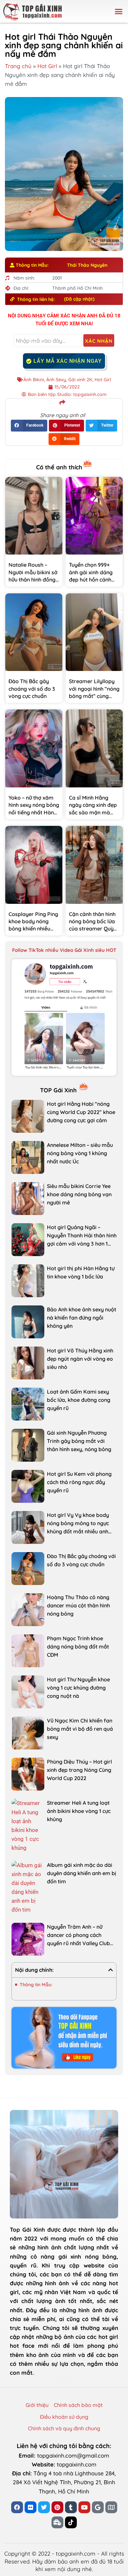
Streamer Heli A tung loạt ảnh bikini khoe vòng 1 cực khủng (79, 1811)
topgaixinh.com (77, 2464)
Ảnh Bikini (34, 380)
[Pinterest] (57, 2507)
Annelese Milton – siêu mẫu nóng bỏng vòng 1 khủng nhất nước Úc (80, 1153)
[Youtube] (84, 2507)
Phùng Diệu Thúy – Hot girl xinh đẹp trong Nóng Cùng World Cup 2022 (79, 1770)
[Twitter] (44, 2507)
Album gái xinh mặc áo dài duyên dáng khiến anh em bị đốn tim (82, 1873)
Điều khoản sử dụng (64, 2417)
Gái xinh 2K (80, 380)
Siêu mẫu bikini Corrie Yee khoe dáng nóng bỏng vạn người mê (79, 1194)
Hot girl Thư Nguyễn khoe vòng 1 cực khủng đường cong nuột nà (78, 1688)
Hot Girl (47, 66)
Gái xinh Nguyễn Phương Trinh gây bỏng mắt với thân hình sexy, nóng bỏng (79, 1441)
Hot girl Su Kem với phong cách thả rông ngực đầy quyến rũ (79, 1482)
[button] (119, 12)
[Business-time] (57, 2522)
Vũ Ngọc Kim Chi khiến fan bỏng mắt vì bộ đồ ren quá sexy (80, 1729)
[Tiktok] (71, 2522)
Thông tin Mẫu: (36, 1985)
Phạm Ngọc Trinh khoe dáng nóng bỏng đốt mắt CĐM (78, 1647)
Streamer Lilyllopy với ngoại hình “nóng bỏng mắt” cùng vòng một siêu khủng (94, 696)
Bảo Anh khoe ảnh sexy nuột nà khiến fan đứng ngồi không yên (82, 1318)
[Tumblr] (71, 2507)
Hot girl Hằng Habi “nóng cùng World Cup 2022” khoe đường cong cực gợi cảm (81, 1112)
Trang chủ (18, 66)
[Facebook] (17, 2507)
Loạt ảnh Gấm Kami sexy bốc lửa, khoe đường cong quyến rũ (79, 1400)
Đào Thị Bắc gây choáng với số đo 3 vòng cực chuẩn (32, 689)
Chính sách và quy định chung (64, 2428)
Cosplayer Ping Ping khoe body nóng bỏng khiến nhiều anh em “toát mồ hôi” (33, 929)
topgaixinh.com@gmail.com (73, 2455)
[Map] (111, 2507)
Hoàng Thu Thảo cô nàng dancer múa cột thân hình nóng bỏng (78, 1605)
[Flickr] (31, 2507)
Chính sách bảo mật (78, 2405)
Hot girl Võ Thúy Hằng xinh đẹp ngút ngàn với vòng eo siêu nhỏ (80, 1359)
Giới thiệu (37, 2405)
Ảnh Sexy (56, 380)
